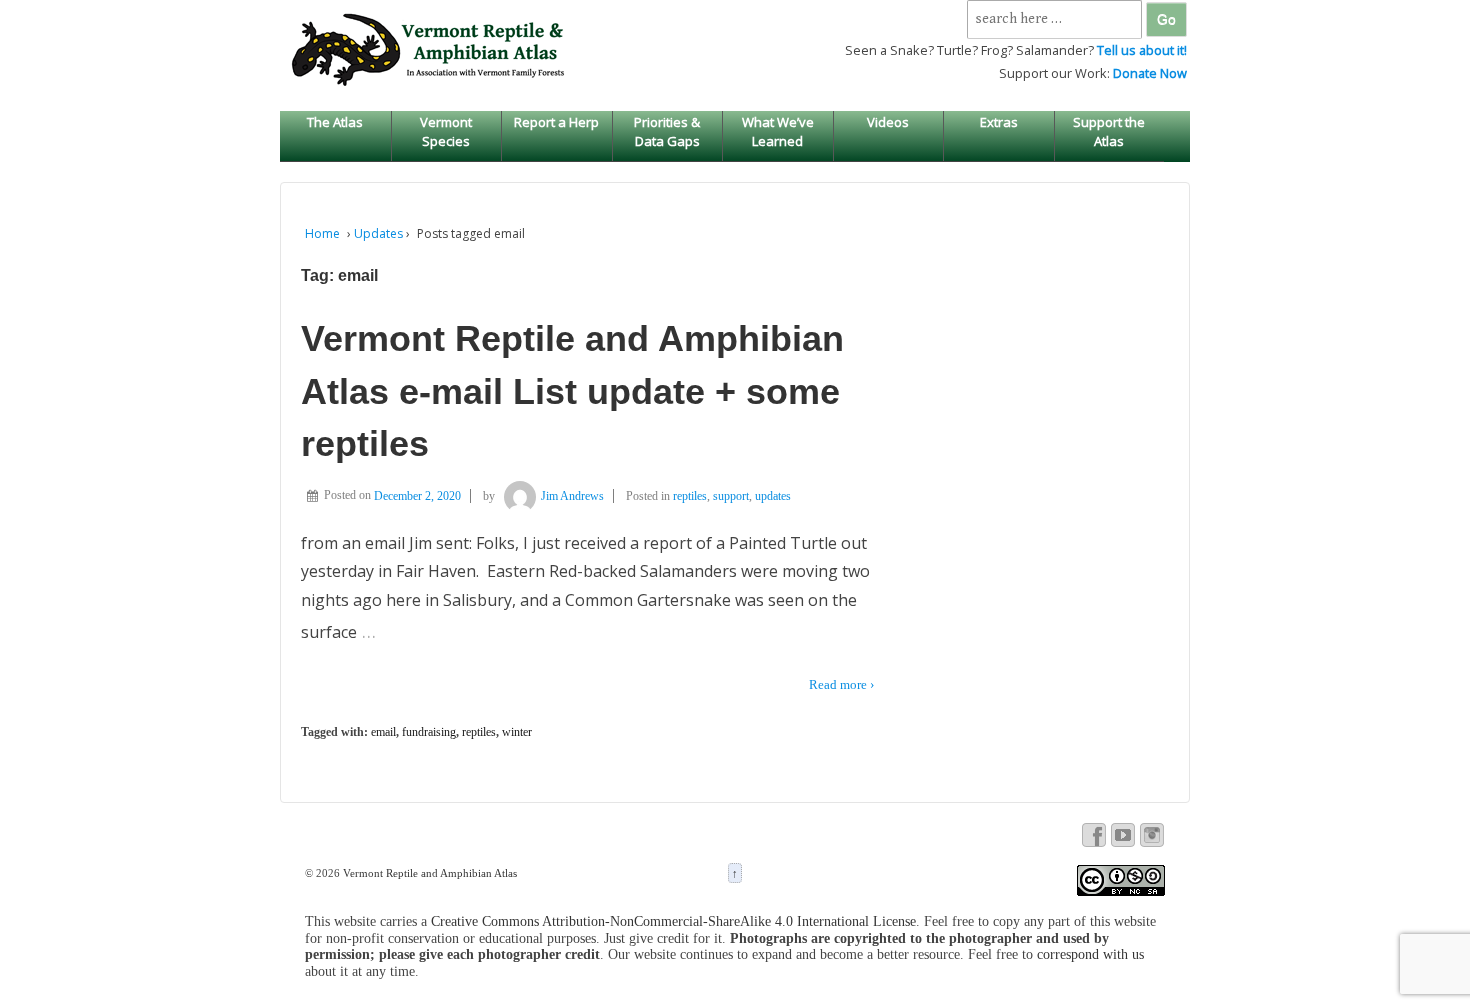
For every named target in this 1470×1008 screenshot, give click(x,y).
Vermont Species (446, 131)
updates (773, 496)
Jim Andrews (572, 496)
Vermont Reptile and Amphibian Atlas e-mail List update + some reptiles (572, 391)
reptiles (690, 496)
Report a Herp (556, 122)
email (383, 732)
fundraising (429, 732)
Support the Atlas (1109, 131)
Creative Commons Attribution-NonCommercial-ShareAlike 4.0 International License (673, 921)
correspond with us (1090, 954)
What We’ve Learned (778, 131)
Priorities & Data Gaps (667, 131)
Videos (888, 122)
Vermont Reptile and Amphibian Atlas (428, 873)
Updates (378, 233)
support (731, 496)
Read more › (841, 684)
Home (322, 233)
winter (517, 732)
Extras (999, 122)
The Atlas (335, 122)
